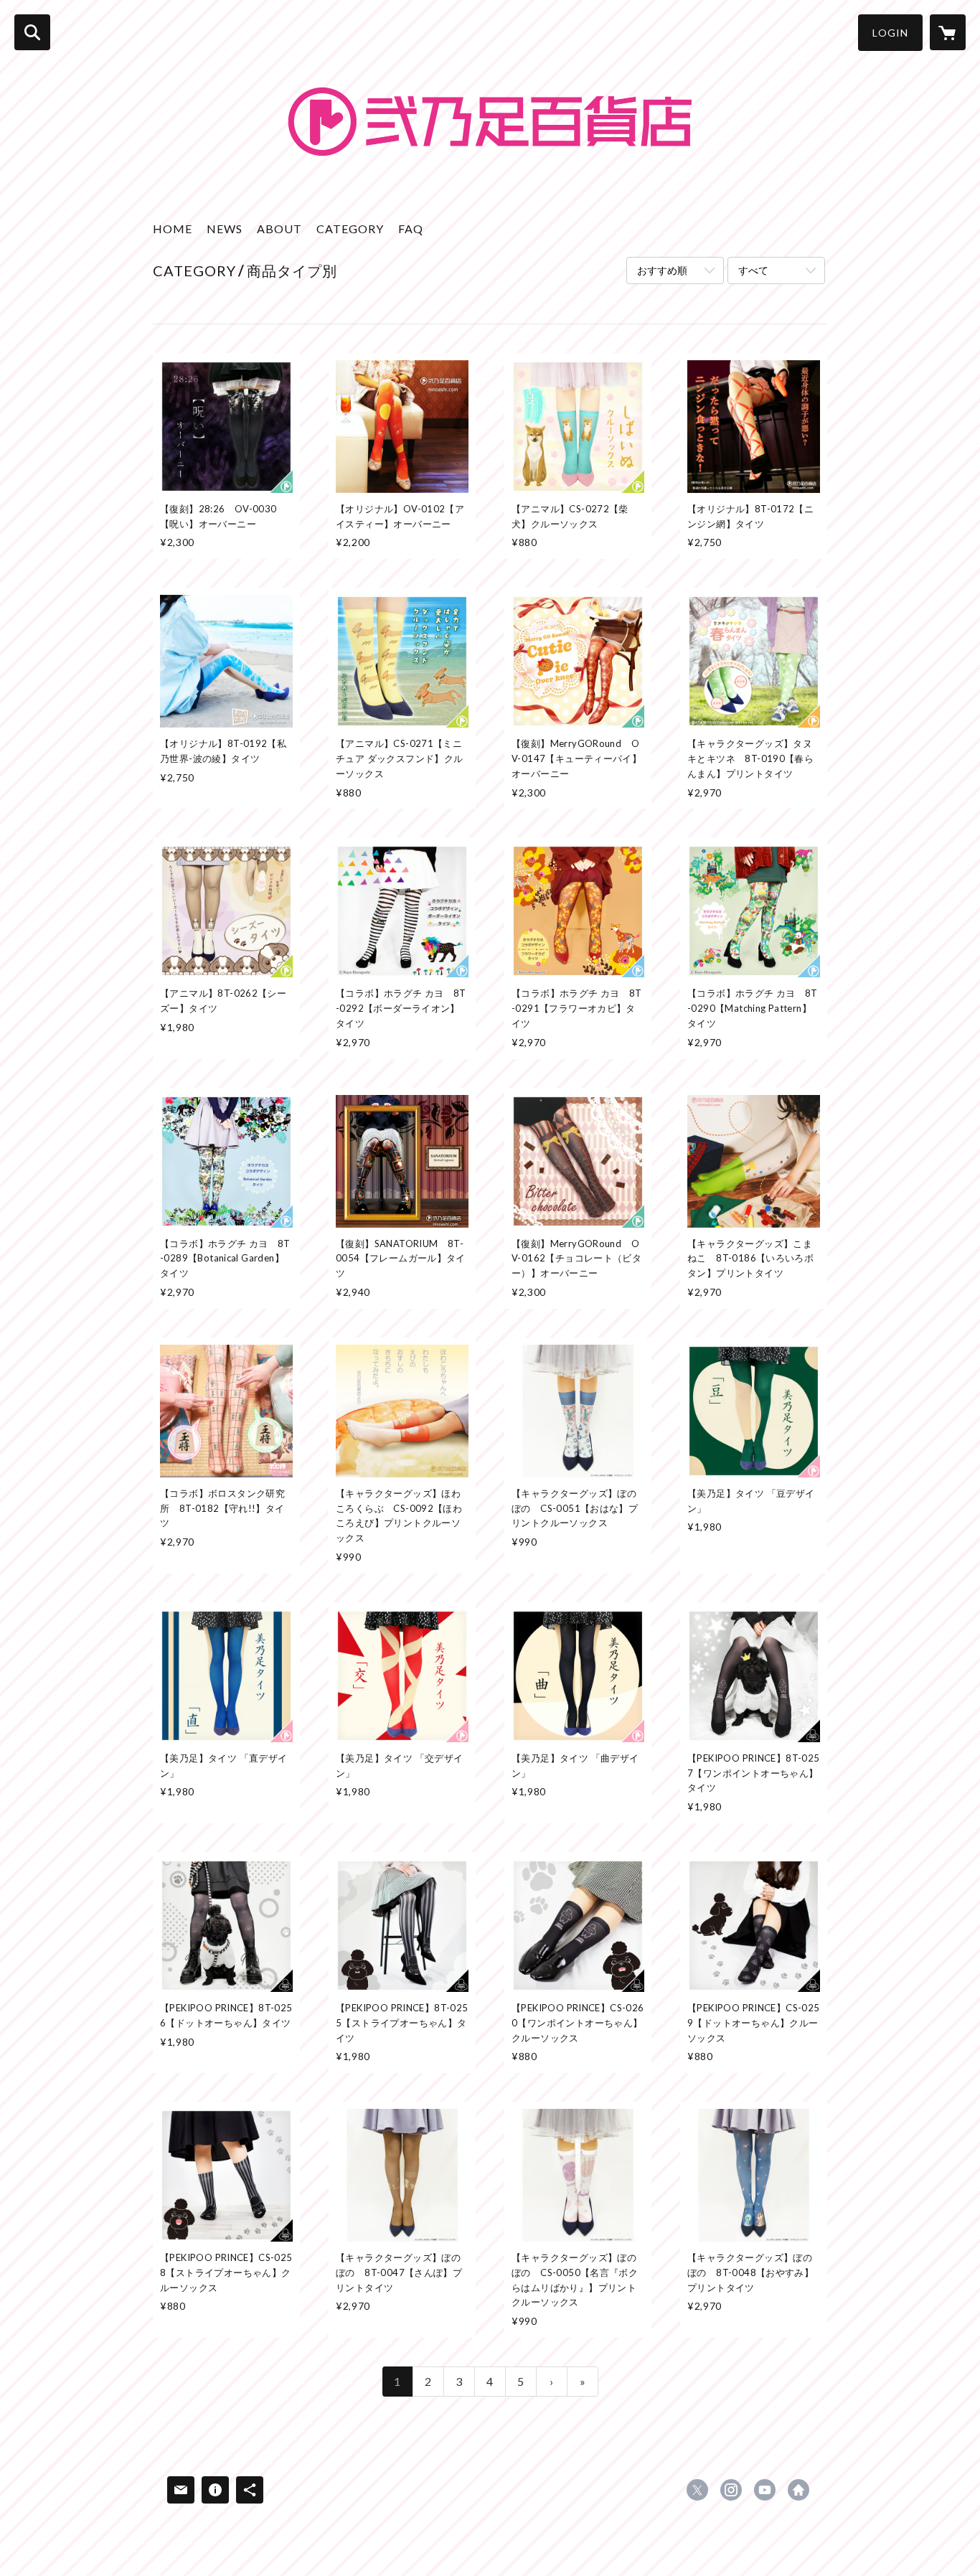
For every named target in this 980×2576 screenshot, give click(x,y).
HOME (173, 229)
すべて (753, 270)
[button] (890, 33)
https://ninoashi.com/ (798, 2490)
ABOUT (279, 229)
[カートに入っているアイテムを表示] (948, 32)
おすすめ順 (662, 270)
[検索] (32, 32)
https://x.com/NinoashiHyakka (697, 2490)
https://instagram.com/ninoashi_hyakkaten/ (731, 2490)
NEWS (225, 229)
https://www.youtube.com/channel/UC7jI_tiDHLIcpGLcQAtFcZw (765, 2490)
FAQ (411, 229)
